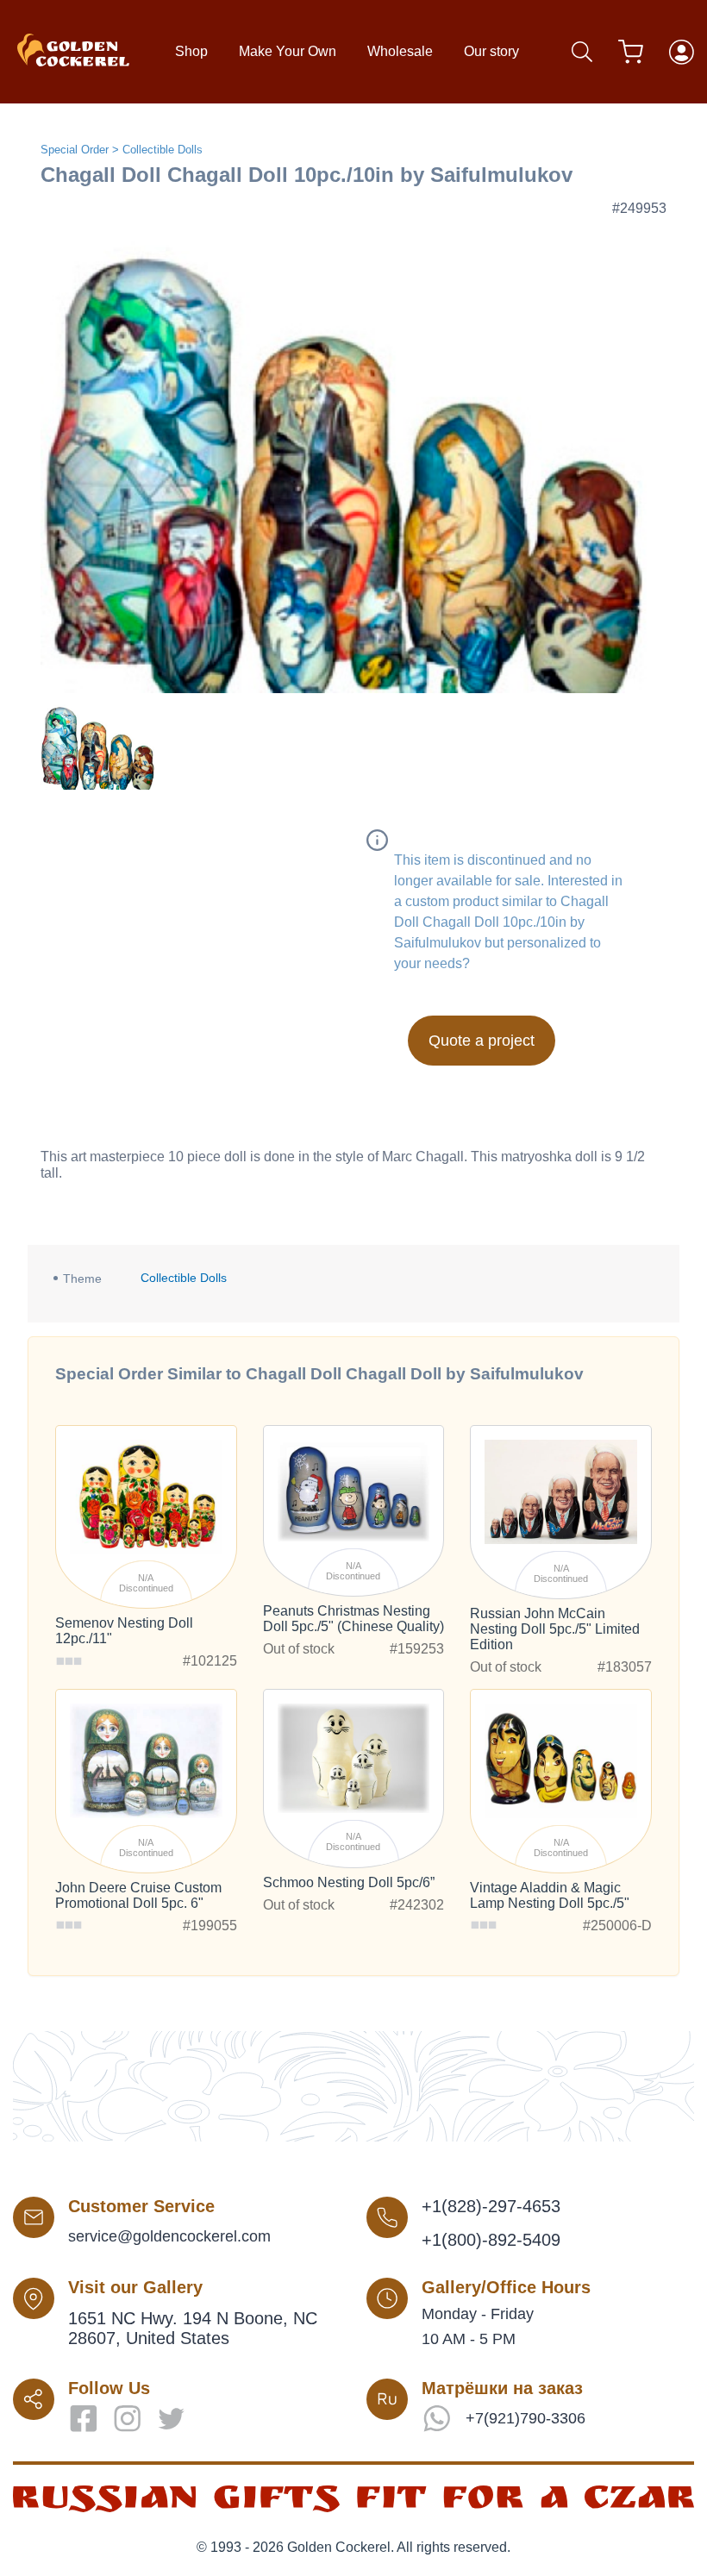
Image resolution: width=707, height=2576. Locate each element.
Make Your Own (288, 51)
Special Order (75, 150)
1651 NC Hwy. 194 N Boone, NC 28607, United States (193, 2328)
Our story (491, 51)
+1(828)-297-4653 (491, 2206)
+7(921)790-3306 (526, 2418)
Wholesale (400, 51)
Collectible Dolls (163, 150)
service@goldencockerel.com (169, 2236)
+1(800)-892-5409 (491, 2240)
